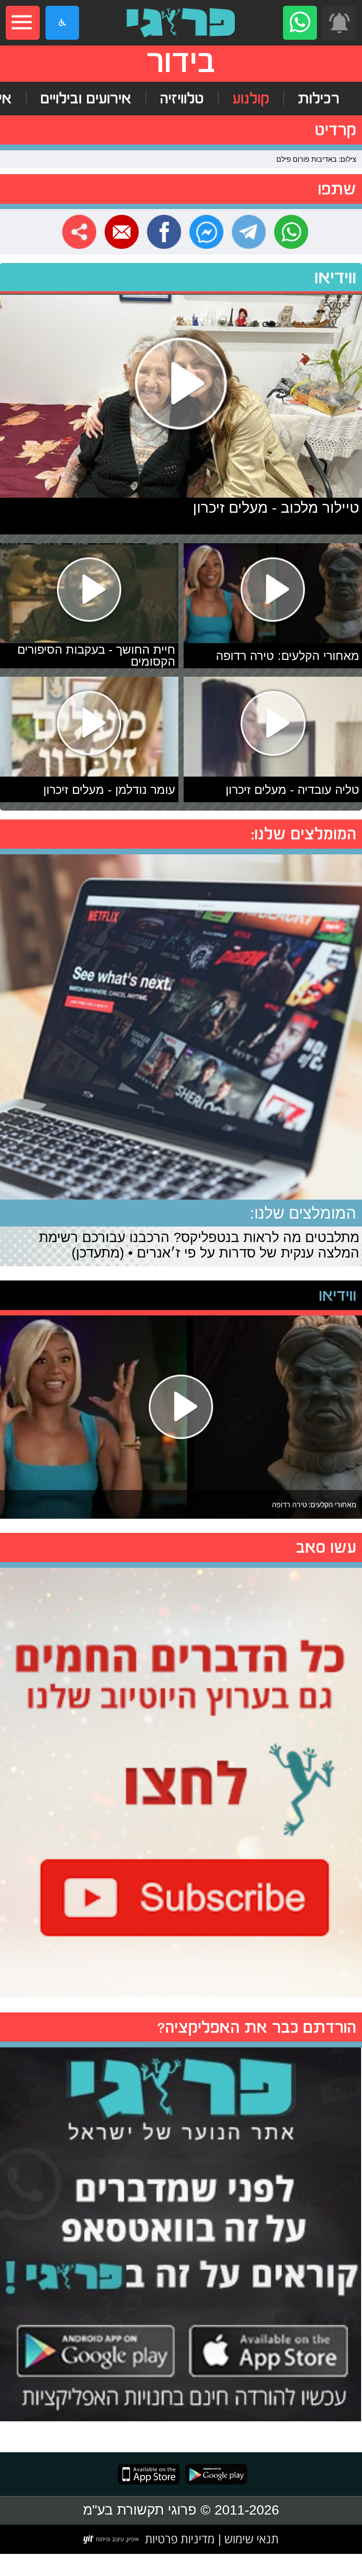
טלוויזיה (182, 99)
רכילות (319, 99)
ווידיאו (335, 277)
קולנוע (251, 99)
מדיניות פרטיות (180, 2539)
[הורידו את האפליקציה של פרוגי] (181, 2231)
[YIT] (111, 2539)
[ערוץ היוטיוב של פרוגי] (181, 1780)
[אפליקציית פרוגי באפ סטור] (149, 2474)
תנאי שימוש (250, 2539)
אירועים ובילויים (86, 99)
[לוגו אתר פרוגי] (181, 23)
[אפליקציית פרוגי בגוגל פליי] (213, 2474)
